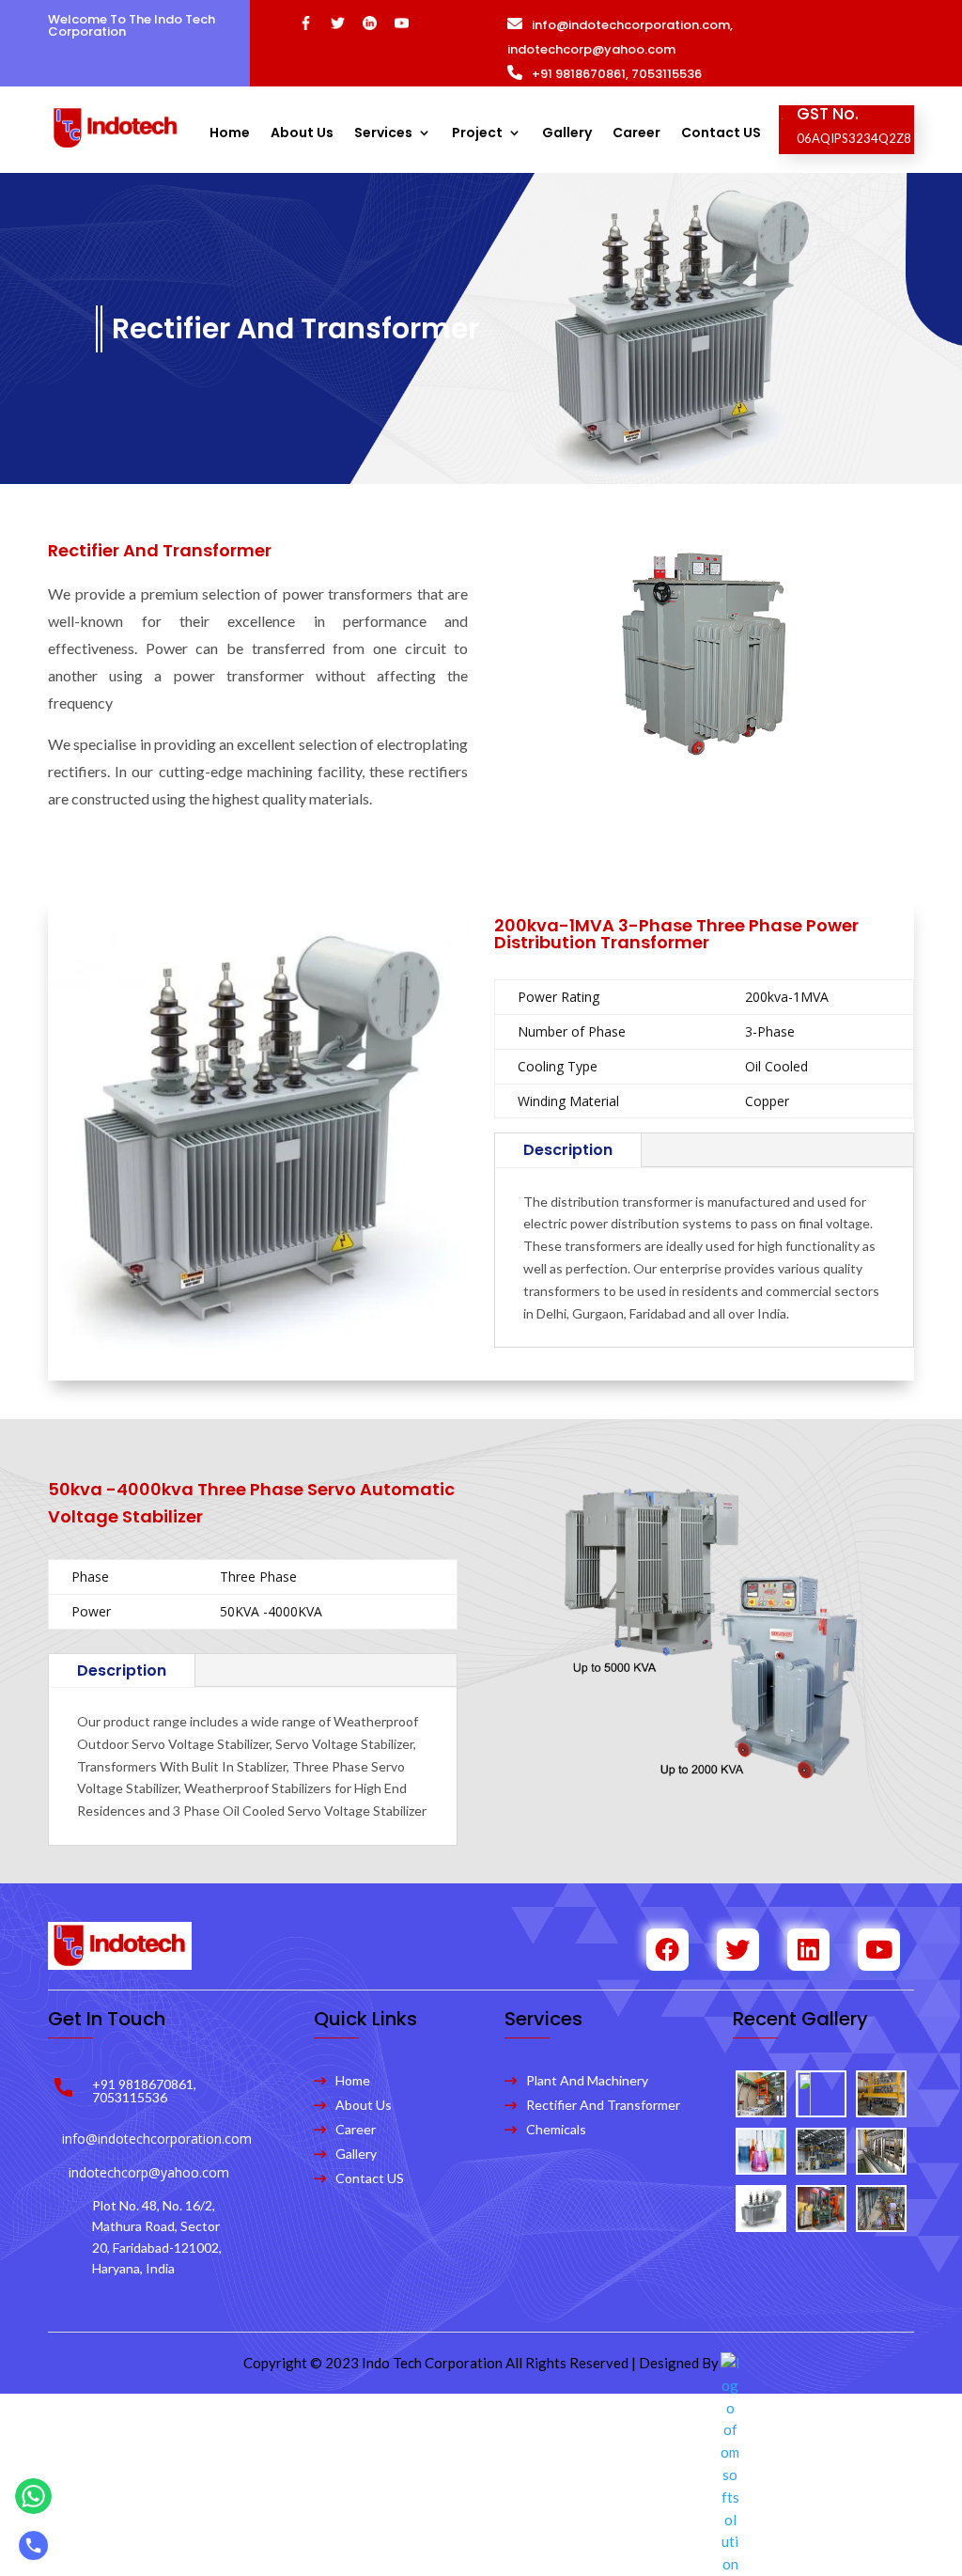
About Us (302, 134)
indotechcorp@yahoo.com (591, 49)
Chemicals (556, 2129)
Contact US (721, 134)
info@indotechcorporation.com (631, 25)
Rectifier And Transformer (603, 2105)
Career (636, 134)
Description (568, 1150)
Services (383, 134)
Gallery (567, 134)
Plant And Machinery (587, 2080)
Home (230, 134)
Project (477, 134)
